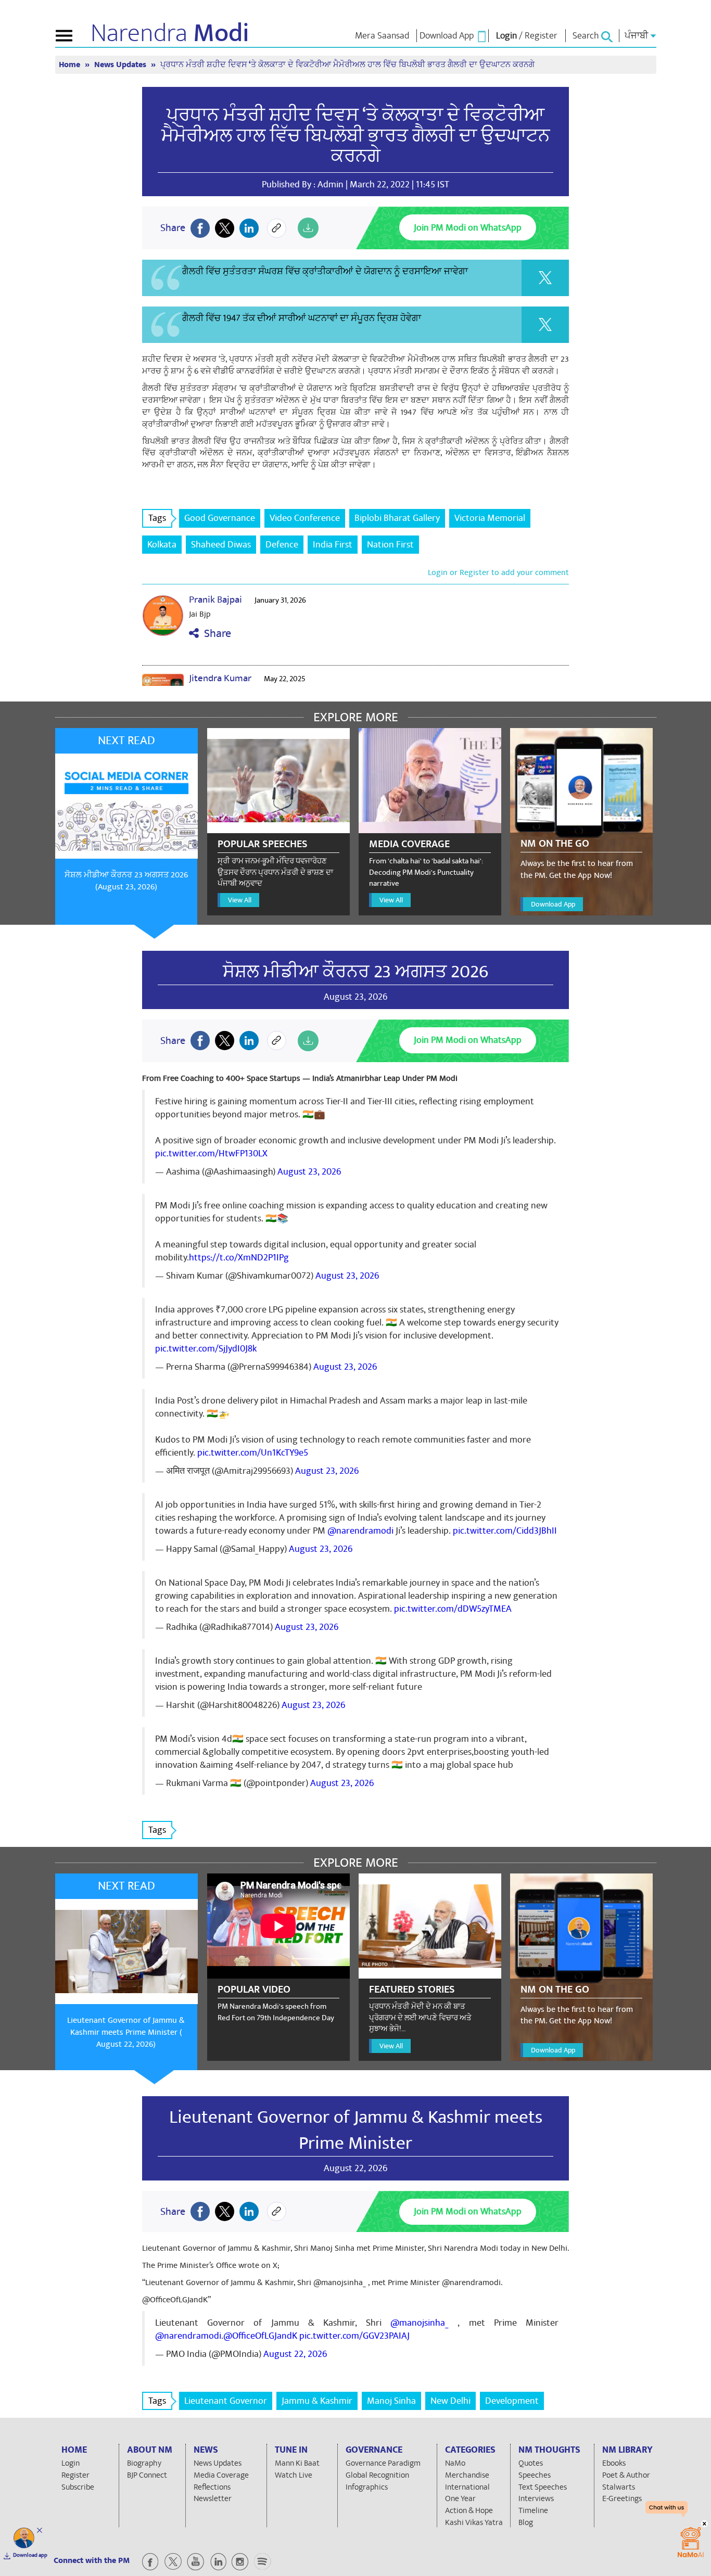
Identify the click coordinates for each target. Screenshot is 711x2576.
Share (215, 634)
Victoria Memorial (490, 518)
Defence (282, 545)
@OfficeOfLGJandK (260, 2336)
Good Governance (220, 518)
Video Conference (305, 518)
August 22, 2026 (295, 2354)
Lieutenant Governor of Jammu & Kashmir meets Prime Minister (356, 2130)
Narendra (170, 33)
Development (512, 2401)
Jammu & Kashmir (317, 2401)
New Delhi (450, 2401)
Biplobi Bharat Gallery (397, 518)
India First (333, 545)
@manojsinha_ (420, 2323)
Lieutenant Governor (226, 2401)
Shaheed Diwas (221, 545)
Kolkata (162, 545)
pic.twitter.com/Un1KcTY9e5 (253, 1453)
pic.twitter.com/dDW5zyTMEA (453, 1609)
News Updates (121, 65)
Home (71, 65)
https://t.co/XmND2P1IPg (239, 1258)
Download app (30, 2555)
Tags (157, 518)
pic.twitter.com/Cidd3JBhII (505, 1531)
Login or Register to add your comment (498, 572)
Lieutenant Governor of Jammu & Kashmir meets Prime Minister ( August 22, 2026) (126, 2032)
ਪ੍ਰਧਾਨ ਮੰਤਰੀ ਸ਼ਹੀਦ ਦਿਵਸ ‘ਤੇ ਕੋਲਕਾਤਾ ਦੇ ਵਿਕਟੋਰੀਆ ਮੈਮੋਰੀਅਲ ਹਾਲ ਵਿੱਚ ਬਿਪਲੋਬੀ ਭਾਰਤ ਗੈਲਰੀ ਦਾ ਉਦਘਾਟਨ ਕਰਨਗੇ (356, 136)
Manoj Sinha (391, 2401)
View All (240, 900)
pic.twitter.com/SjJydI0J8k (206, 1349)
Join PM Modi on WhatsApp (468, 228)
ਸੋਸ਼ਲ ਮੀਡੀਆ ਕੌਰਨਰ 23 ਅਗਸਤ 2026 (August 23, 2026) (126, 881)
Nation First (390, 545)
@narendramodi (360, 1531)
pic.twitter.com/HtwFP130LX (211, 1153)
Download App (553, 904)
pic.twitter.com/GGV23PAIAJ (354, 2336)
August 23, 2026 (309, 1172)
